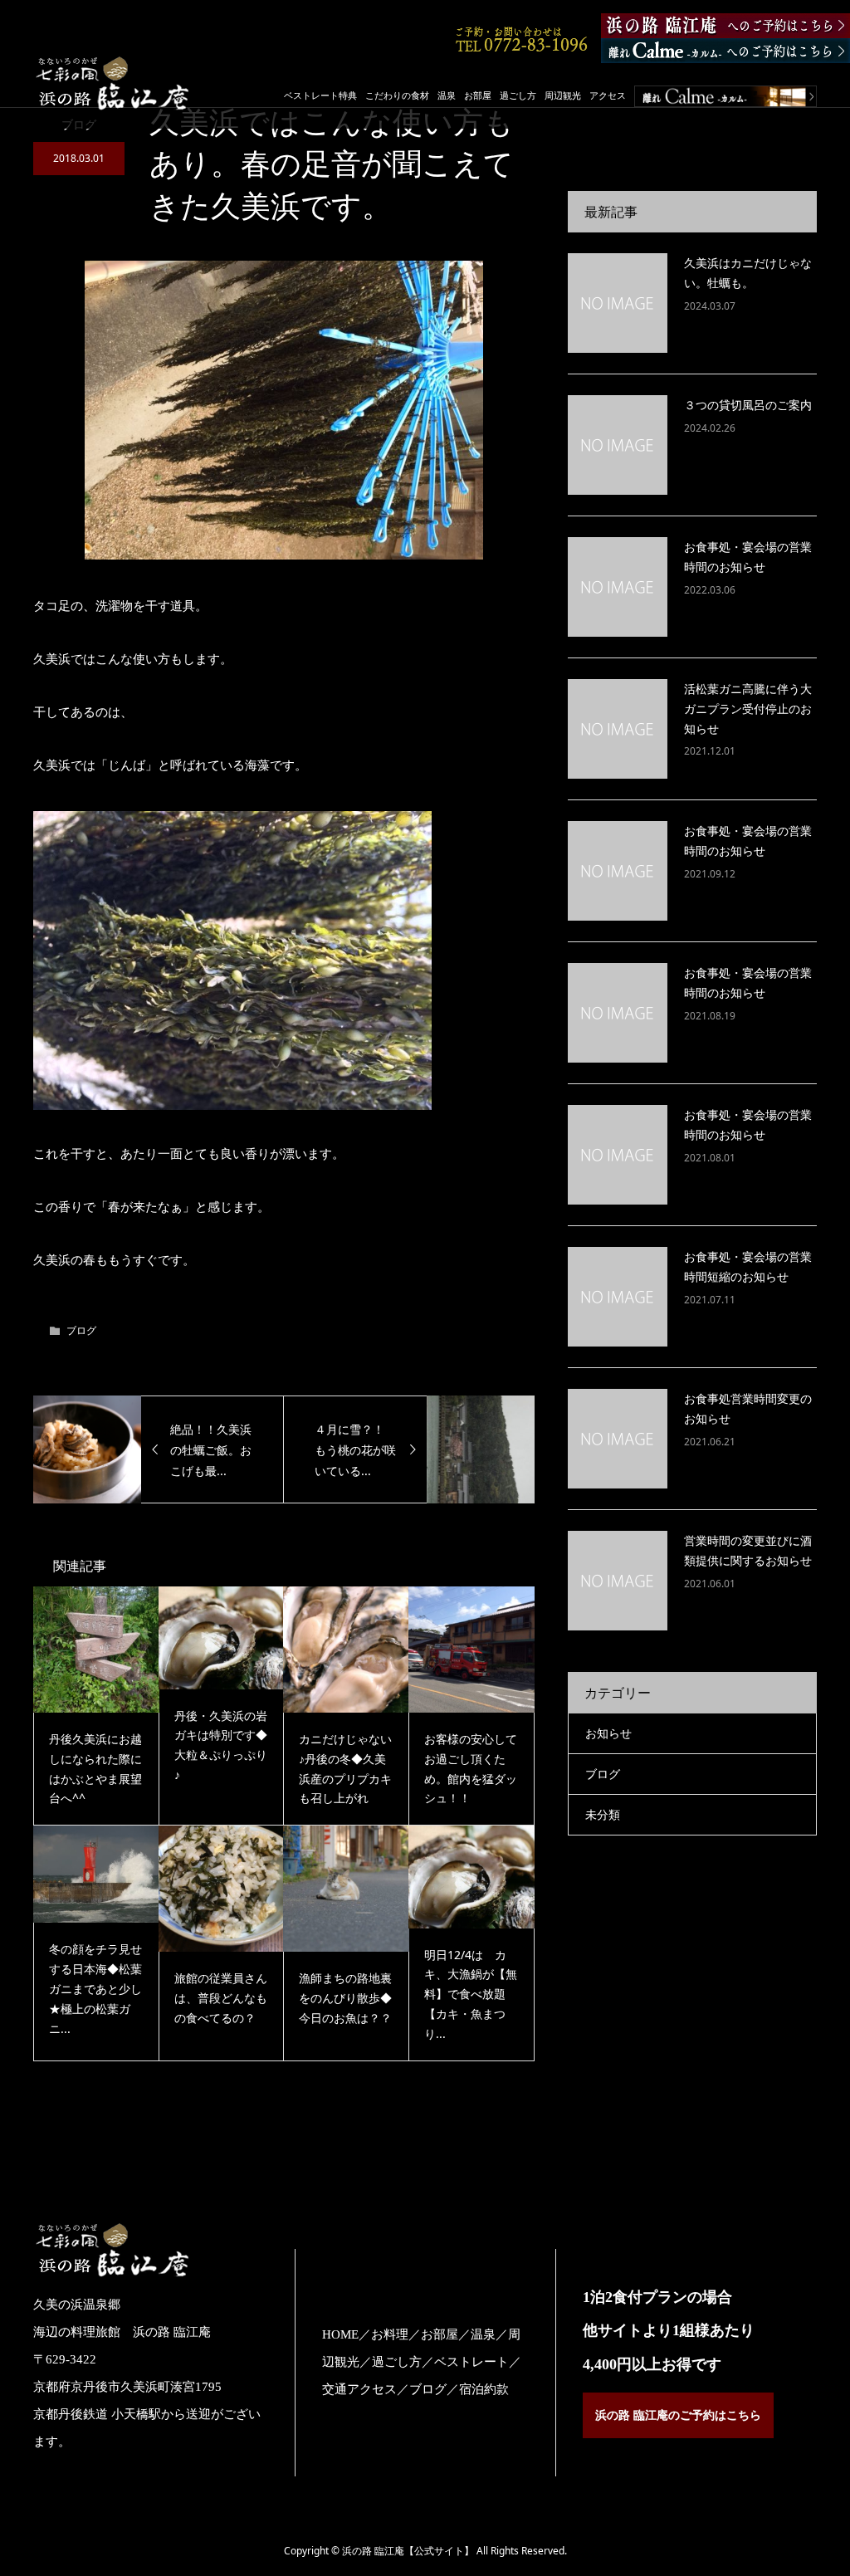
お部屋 (478, 95)
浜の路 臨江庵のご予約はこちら (678, 2415)
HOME (340, 2334)
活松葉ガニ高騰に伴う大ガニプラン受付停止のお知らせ (748, 709)
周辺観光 (563, 95)
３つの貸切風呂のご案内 (748, 405)
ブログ (81, 1330)
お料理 (390, 2334)
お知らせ (608, 1733)
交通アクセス (359, 2389)
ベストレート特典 (320, 95)
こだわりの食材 (397, 95)
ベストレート (471, 2362)
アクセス (608, 95)
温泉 (447, 95)
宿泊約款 (484, 2389)
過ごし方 (518, 95)
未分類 (603, 1814)
